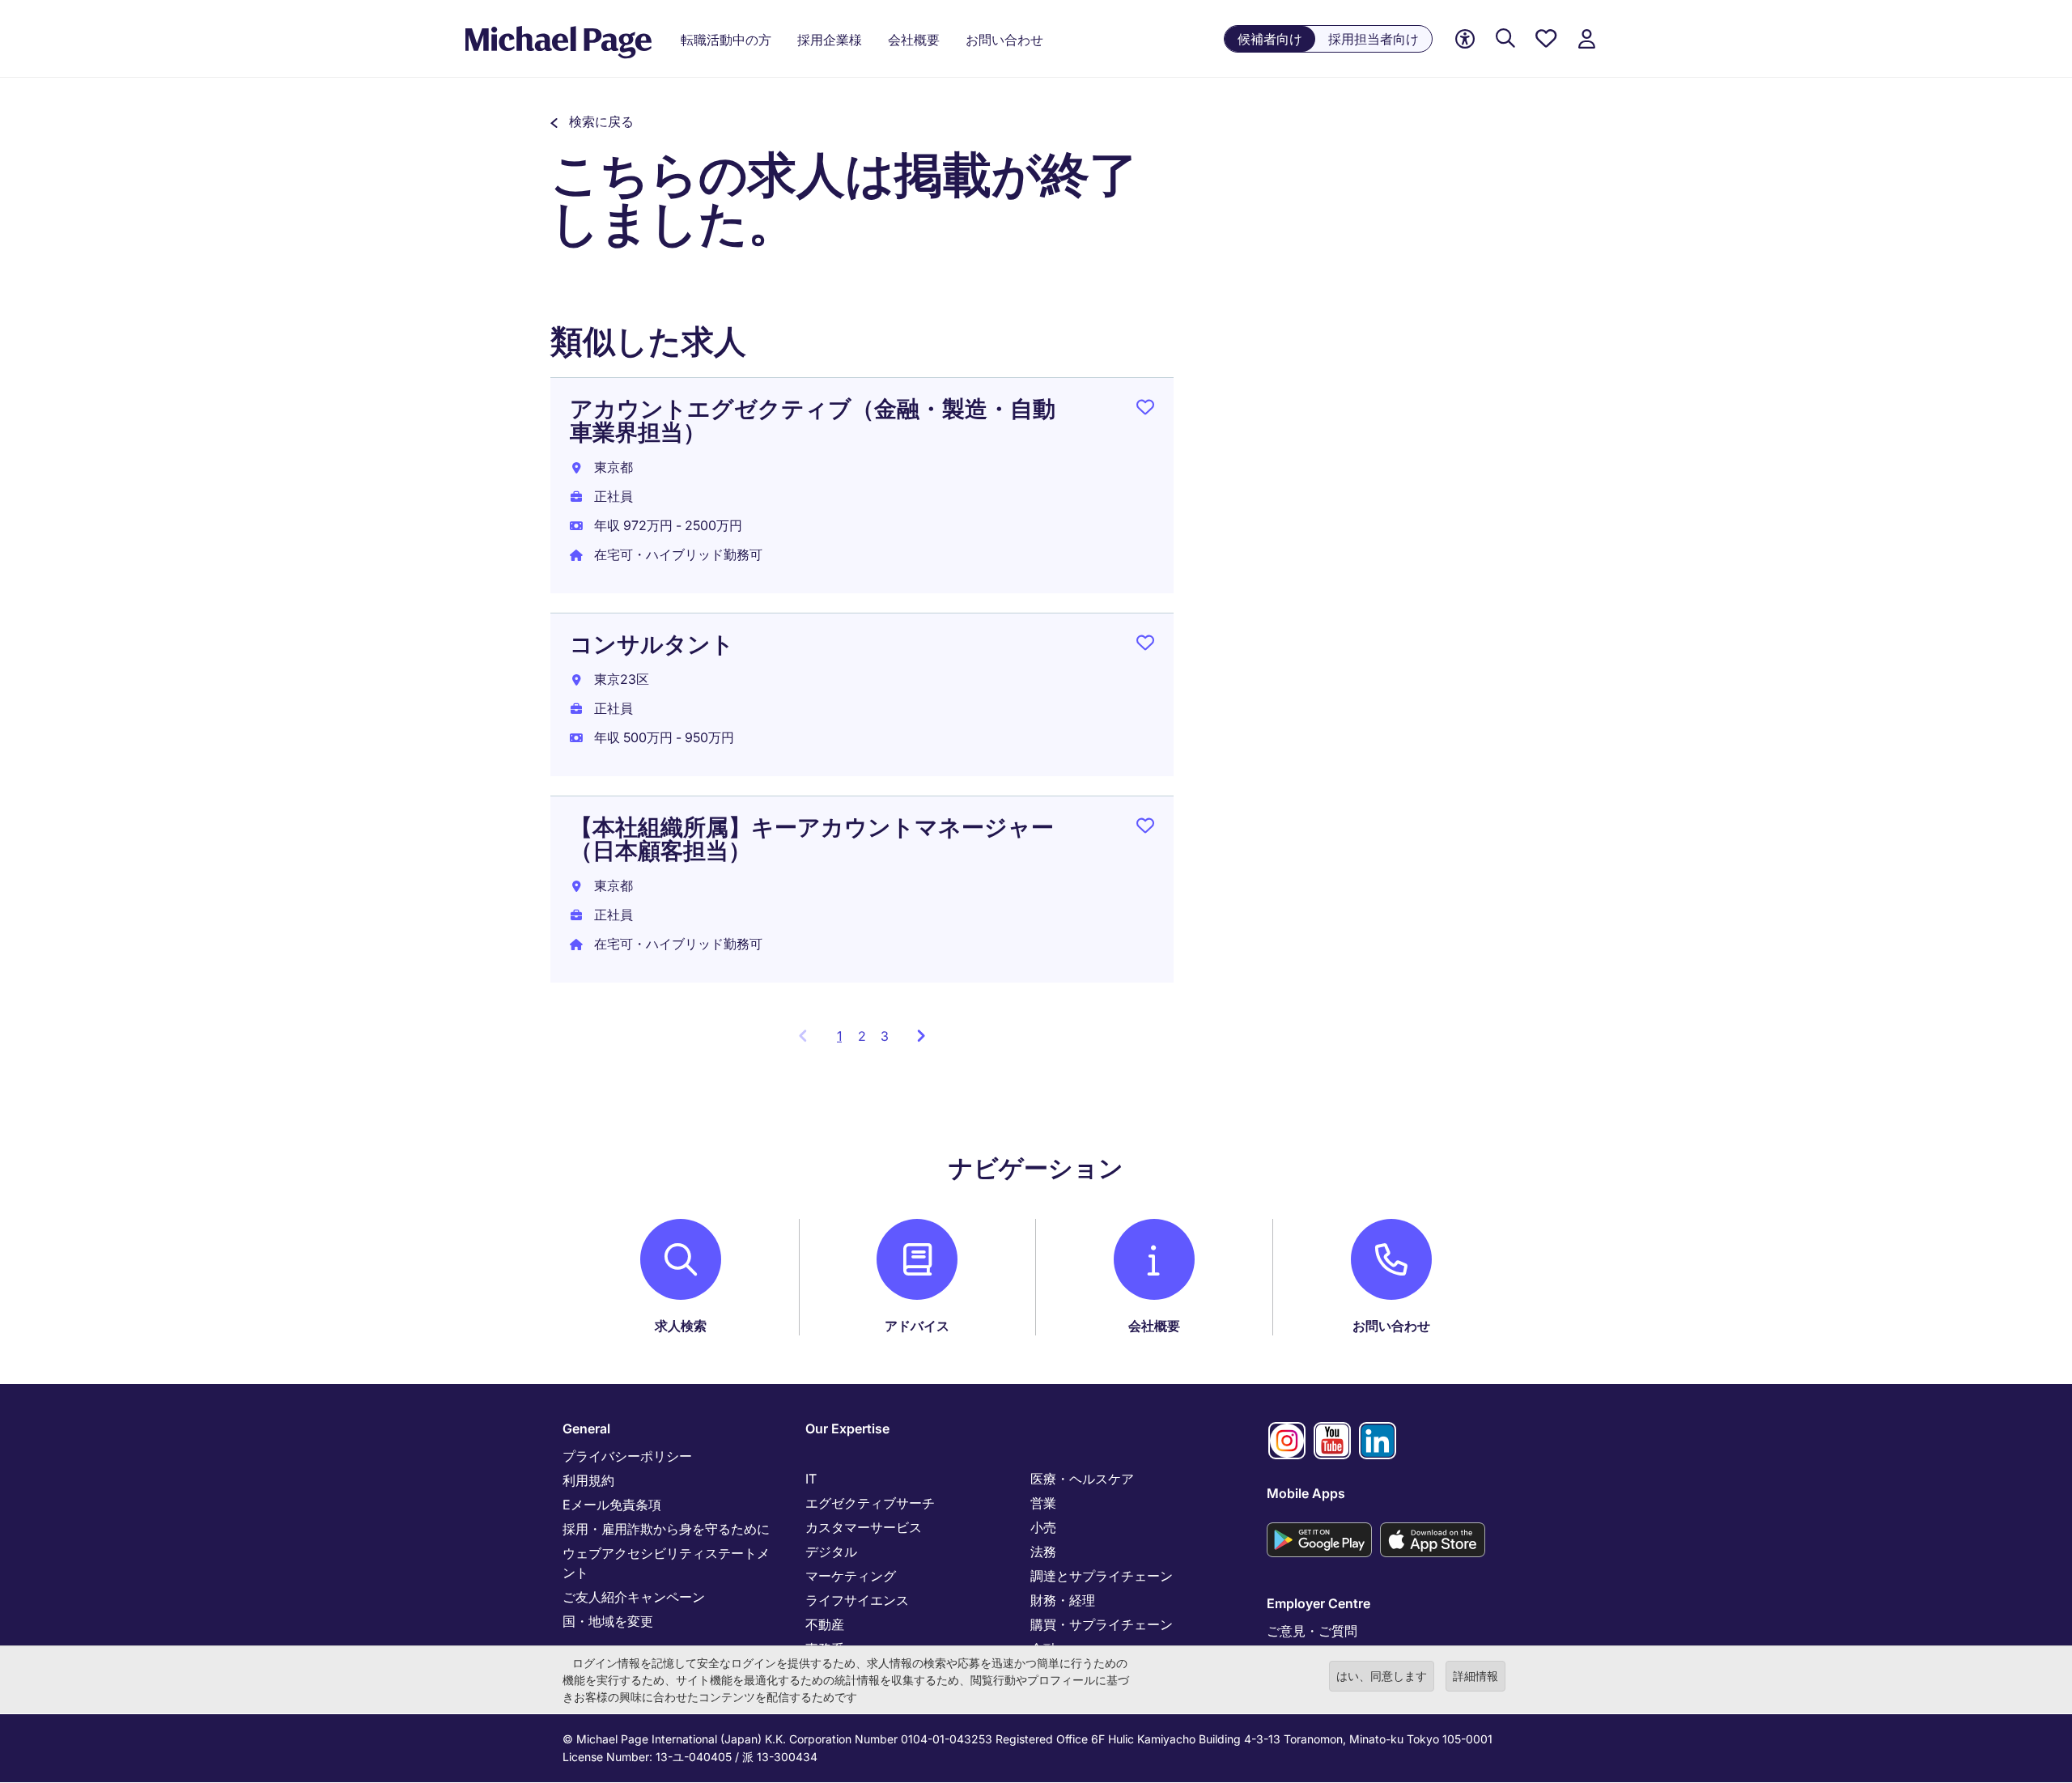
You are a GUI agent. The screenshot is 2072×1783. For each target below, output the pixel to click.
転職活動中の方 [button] (726, 40)
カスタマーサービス (864, 1527)
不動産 (825, 1624)
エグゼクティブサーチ (870, 1503)
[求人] (1505, 39)
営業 (1043, 1503)
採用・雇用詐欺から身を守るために (666, 1529)
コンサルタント (652, 644)
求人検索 (681, 1326)
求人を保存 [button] (1145, 410)
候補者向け (1270, 39)
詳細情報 (1475, 1676)
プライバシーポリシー (627, 1456)
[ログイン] (1586, 39)
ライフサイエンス (857, 1600)
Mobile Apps (1306, 1493)
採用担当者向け (1374, 39)
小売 (1043, 1527)
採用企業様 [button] (830, 40)
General (586, 1429)
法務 (1043, 1552)
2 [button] (862, 1036)
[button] (592, 121)
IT (811, 1479)
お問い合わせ (1391, 1326)
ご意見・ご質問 (1312, 1631)
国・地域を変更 (608, 1621)
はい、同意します (1382, 1676)
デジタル (831, 1552)
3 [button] (885, 1036)
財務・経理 (1063, 1600)
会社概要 (1154, 1326)
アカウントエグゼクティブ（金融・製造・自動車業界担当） (813, 420)
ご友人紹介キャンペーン (634, 1597)
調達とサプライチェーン (1102, 1576)
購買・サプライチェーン (1102, 1624)
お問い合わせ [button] (1004, 40)
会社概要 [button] (914, 40)
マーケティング (851, 1576)
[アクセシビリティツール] (1465, 39)
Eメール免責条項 (612, 1505)
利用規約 (588, 1480)
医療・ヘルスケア (1082, 1479)
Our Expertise (847, 1429)
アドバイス (917, 1326)
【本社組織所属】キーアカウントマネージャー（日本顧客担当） (812, 839)
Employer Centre (1318, 1603)
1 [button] (844, 1041)
